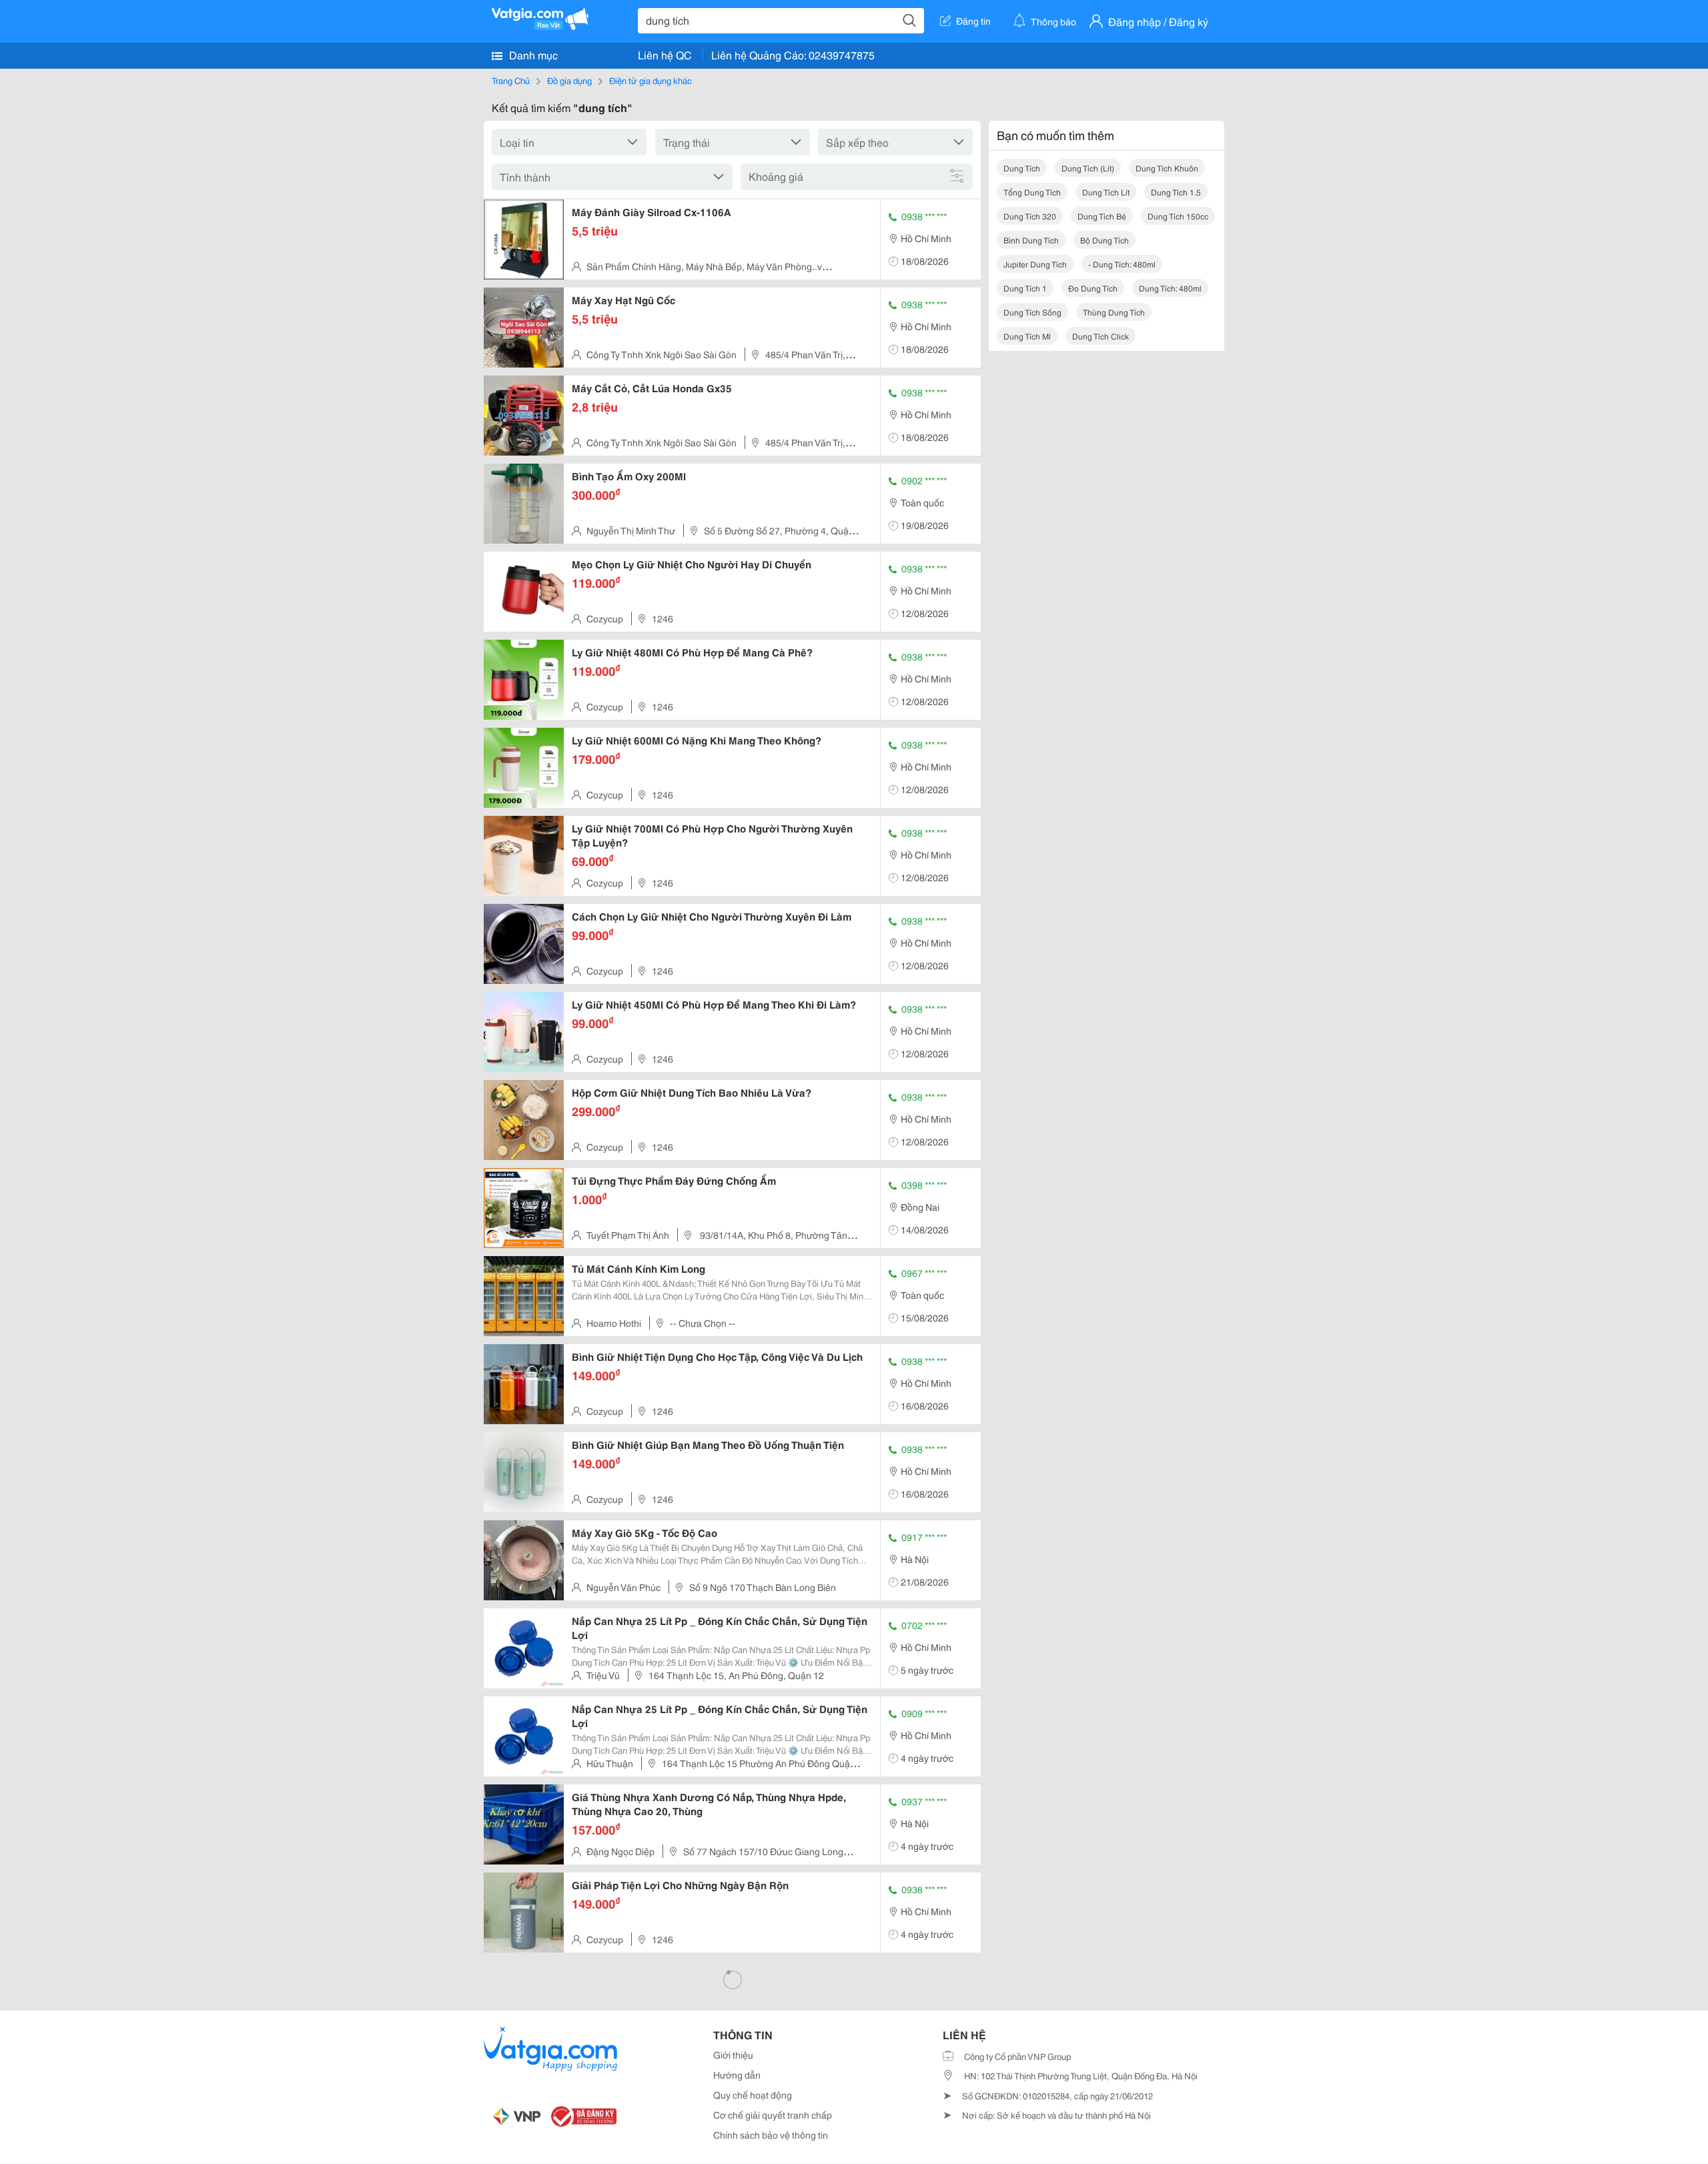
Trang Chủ (511, 80)
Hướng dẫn (737, 2075)
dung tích (1022, 168)
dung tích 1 (1025, 288)
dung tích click (1101, 336)
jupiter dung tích (1035, 264)
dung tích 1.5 (1176, 192)
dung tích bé (1102, 216)
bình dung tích (1031, 240)
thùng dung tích (1114, 312)
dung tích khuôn (1167, 168)
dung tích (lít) (1088, 168)
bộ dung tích (1105, 240)
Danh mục (532, 54)
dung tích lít (1106, 192)
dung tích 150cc (1178, 216)
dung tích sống (1032, 312)
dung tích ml (1027, 336)
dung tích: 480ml (1170, 288)
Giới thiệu (733, 2055)
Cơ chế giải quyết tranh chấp (773, 2115)
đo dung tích (1093, 288)
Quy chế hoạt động (753, 2095)
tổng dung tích (1032, 192)
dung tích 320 (1030, 216)
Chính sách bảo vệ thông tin (771, 2135)
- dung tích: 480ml (1122, 264)
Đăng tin (973, 21)
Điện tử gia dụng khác (651, 80)
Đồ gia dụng (569, 80)
